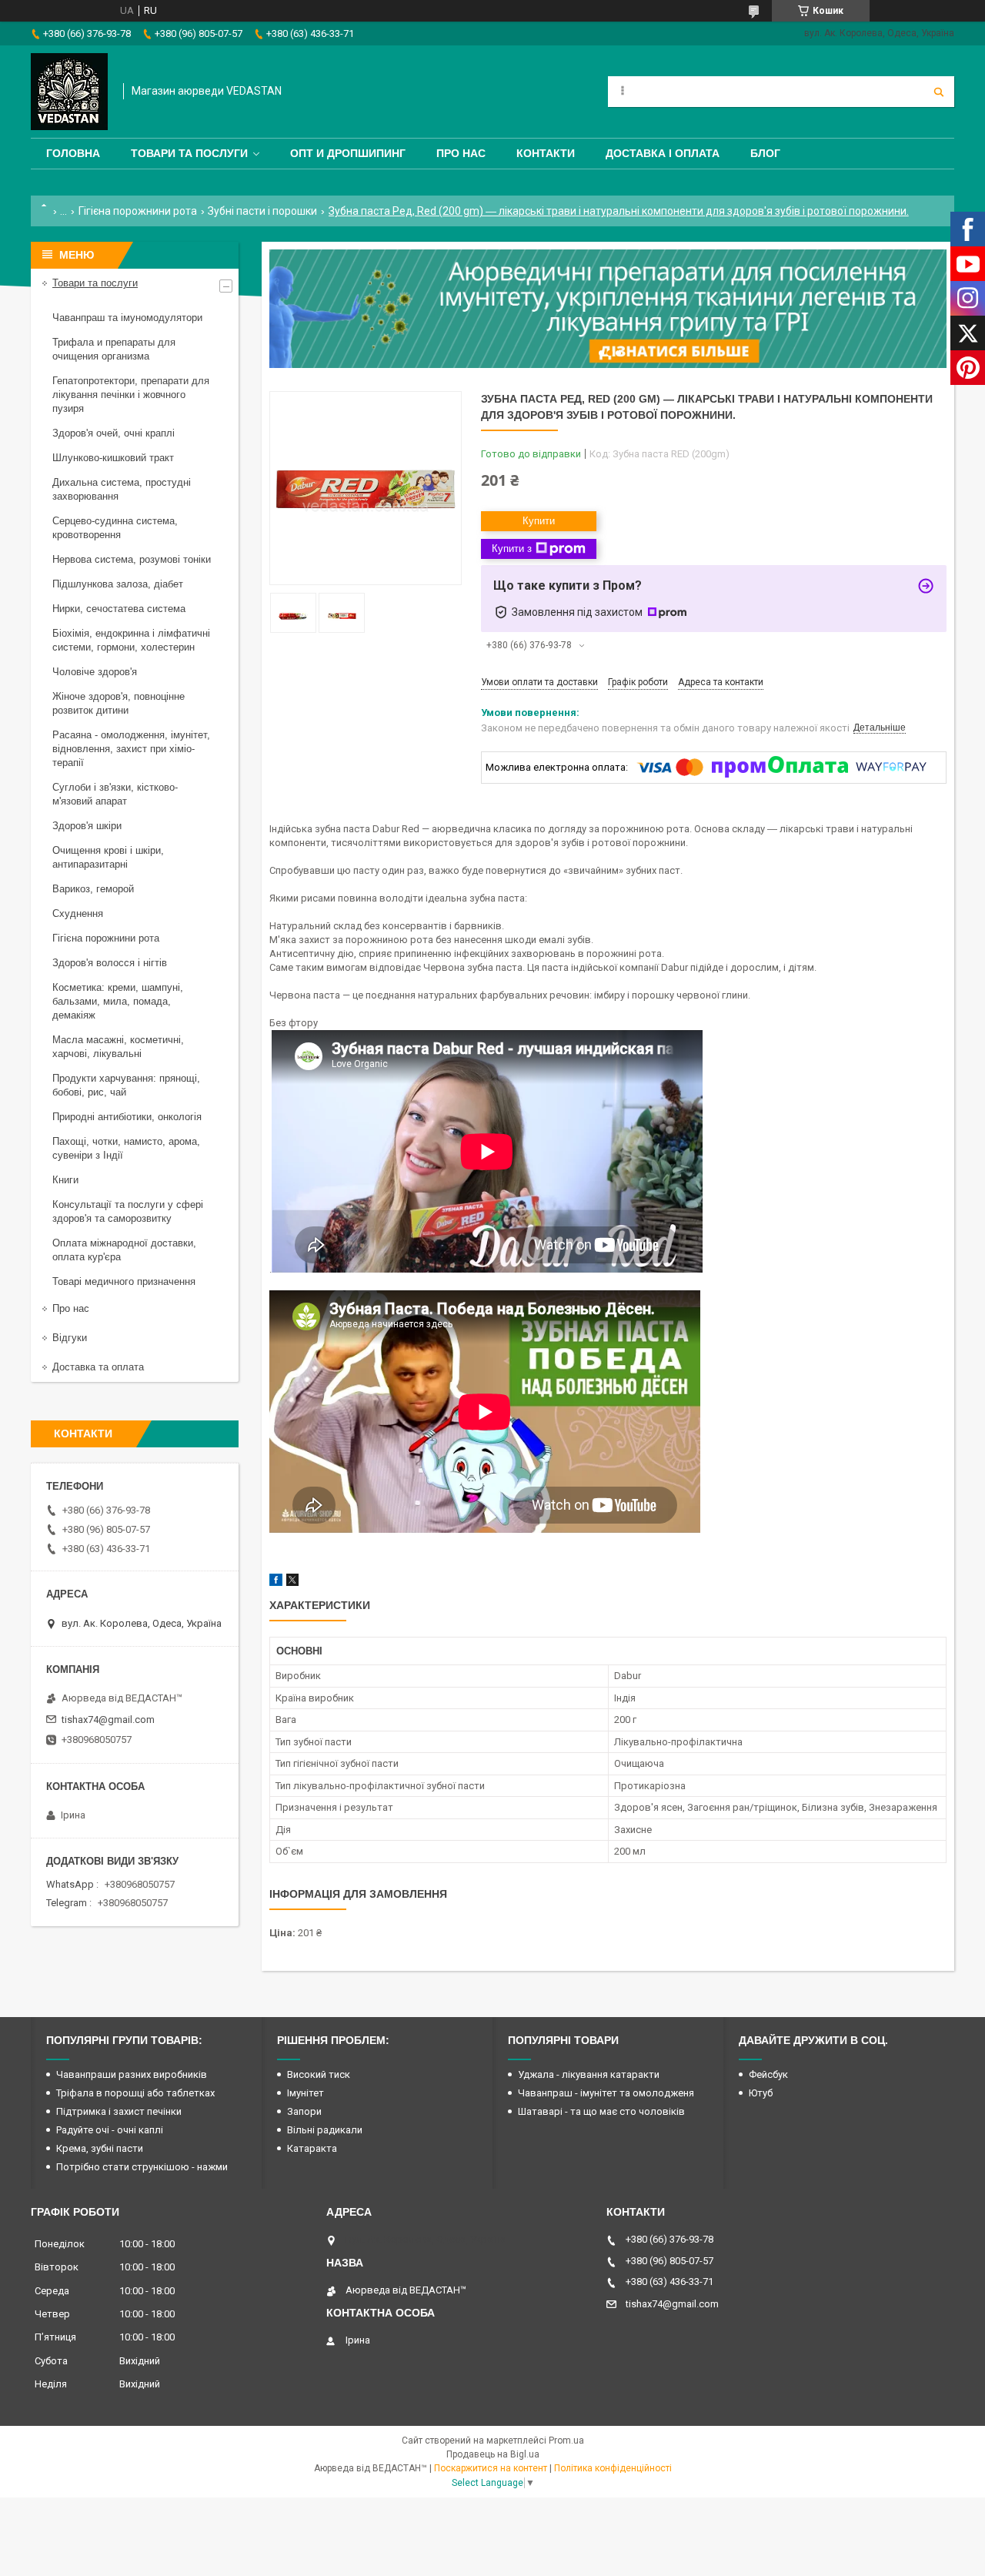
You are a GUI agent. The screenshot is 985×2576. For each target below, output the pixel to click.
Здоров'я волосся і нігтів (110, 963)
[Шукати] (939, 92)
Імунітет (306, 2093)
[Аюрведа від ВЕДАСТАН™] (69, 92)
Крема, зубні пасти (100, 2148)
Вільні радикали (325, 2130)
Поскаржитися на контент (491, 2468)
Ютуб (761, 2093)
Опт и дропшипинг (348, 153)
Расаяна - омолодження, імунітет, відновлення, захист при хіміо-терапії (131, 749)
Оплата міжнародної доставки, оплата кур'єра (124, 1250)
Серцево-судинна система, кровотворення (115, 528)
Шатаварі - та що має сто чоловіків (601, 2111)
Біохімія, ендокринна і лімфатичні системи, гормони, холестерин (131, 640)
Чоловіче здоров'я (95, 672)
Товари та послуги (189, 153)
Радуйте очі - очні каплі (110, 2130)
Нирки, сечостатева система (119, 609)
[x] (292, 1582)
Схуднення (78, 913)
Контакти (546, 153)
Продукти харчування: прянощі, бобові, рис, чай (126, 1085)
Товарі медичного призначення (124, 1281)
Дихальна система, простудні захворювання (122, 489)
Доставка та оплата (98, 1367)
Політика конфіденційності (613, 2468)
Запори (304, 2111)
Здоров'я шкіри (87, 826)
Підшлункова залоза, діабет (118, 584)
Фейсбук (768, 2074)
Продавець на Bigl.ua (493, 2454)
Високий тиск (319, 2074)
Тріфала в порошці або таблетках (135, 2093)
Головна (73, 153)
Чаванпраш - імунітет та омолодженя (606, 2093)
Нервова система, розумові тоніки (132, 559)
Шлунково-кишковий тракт (113, 458)
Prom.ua (566, 2441)
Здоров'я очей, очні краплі (114, 433)
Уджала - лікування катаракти (589, 2074)
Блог (765, 153)
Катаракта (312, 2148)
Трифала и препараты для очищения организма (114, 349)
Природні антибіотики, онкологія (127, 1117)
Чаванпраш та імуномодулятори (127, 318)
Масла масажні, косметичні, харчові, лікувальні (118, 1047)
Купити (539, 521)
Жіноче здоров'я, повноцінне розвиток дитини (119, 703)
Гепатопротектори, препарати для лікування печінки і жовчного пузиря (131, 395)
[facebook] (276, 1582)
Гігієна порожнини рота (138, 211)
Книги (65, 1180)
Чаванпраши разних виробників (132, 2074)
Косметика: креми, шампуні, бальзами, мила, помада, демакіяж (118, 1001)
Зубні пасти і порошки (262, 211)
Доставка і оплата (663, 153)
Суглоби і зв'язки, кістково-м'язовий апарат (115, 794)
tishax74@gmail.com (108, 1720)
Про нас (461, 153)
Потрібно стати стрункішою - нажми (142, 2167)
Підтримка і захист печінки (119, 2111)
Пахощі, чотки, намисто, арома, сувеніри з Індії (126, 1148)
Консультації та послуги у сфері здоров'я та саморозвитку (128, 1211)
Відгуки (70, 1338)
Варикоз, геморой (93, 889)
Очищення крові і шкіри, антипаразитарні (108, 857)
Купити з (512, 549)
